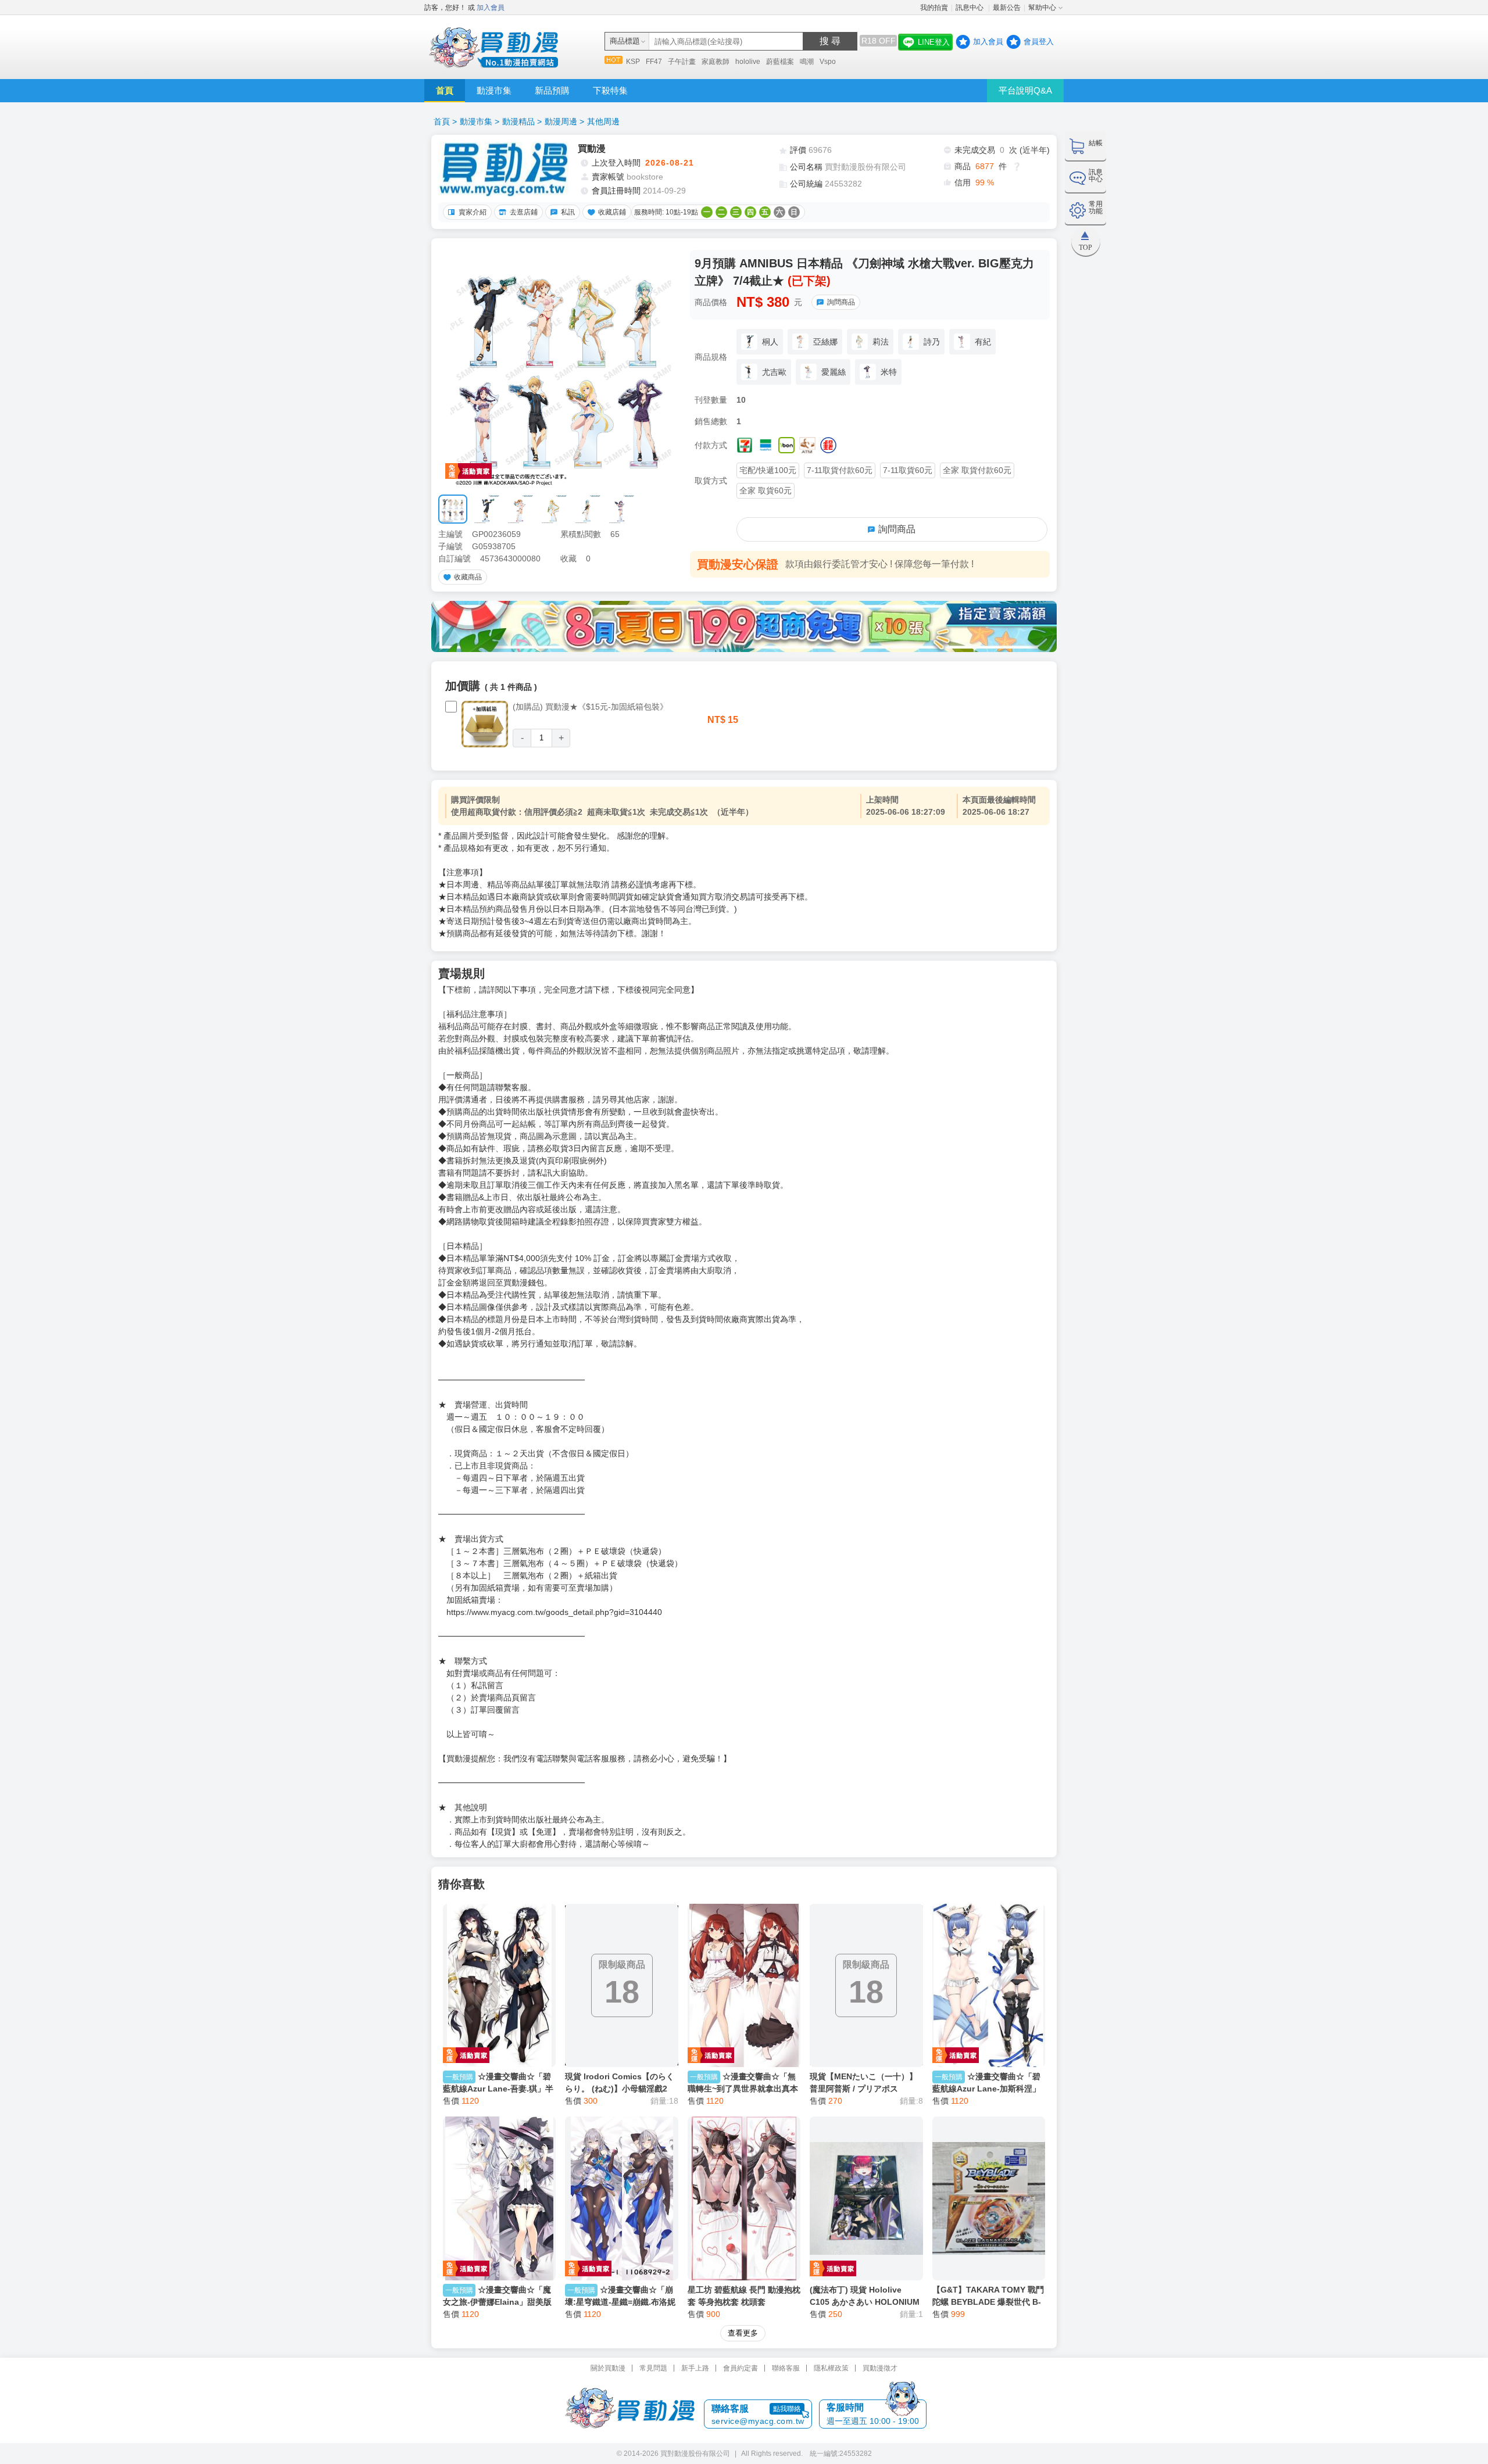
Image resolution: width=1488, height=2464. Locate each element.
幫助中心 (1042, 8)
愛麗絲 (834, 372)
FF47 (654, 62)
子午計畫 (682, 62)
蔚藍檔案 (780, 62)
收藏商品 (468, 577)
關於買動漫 (608, 2368)
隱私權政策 (831, 2368)
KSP (633, 62)
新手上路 (695, 2368)
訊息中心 (970, 8)
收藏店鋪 (612, 212)
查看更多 (743, 2333)
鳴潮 (807, 62)
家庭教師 (716, 62)
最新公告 (1007, 8)
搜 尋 (830, 41)
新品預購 (552, 90)
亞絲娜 (825, 342)
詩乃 (932, 342)
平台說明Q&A (1025, 90)
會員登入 (1039, 42)
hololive (748, 62)
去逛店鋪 (524, 212)
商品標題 (625, 41)
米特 (889, 372)
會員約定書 (741, 2368)
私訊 (568, 212)
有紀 (983, 342)
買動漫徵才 (880, 2368)
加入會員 (491, 8)
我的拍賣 (934, 8)
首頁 (445, 90)
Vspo (828, 62)
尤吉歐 (774, 372)
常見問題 (653, 2368)
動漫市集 (494, 90)
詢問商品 (841, 302)
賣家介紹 (473, 212)
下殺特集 (610, 90)
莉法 (881, 342)
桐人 (770, 342)
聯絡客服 (786, 2368)
